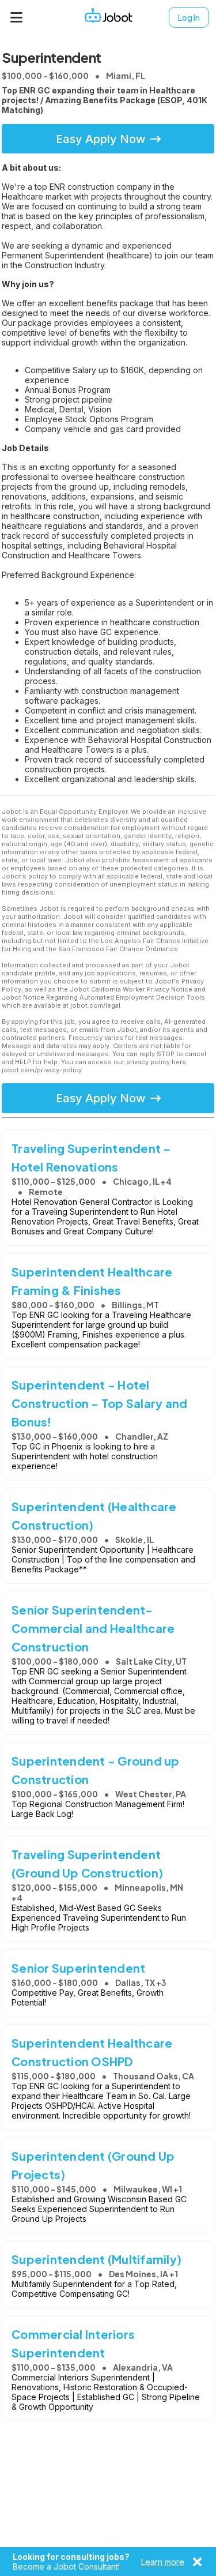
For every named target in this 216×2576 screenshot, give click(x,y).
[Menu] (17, 17)
